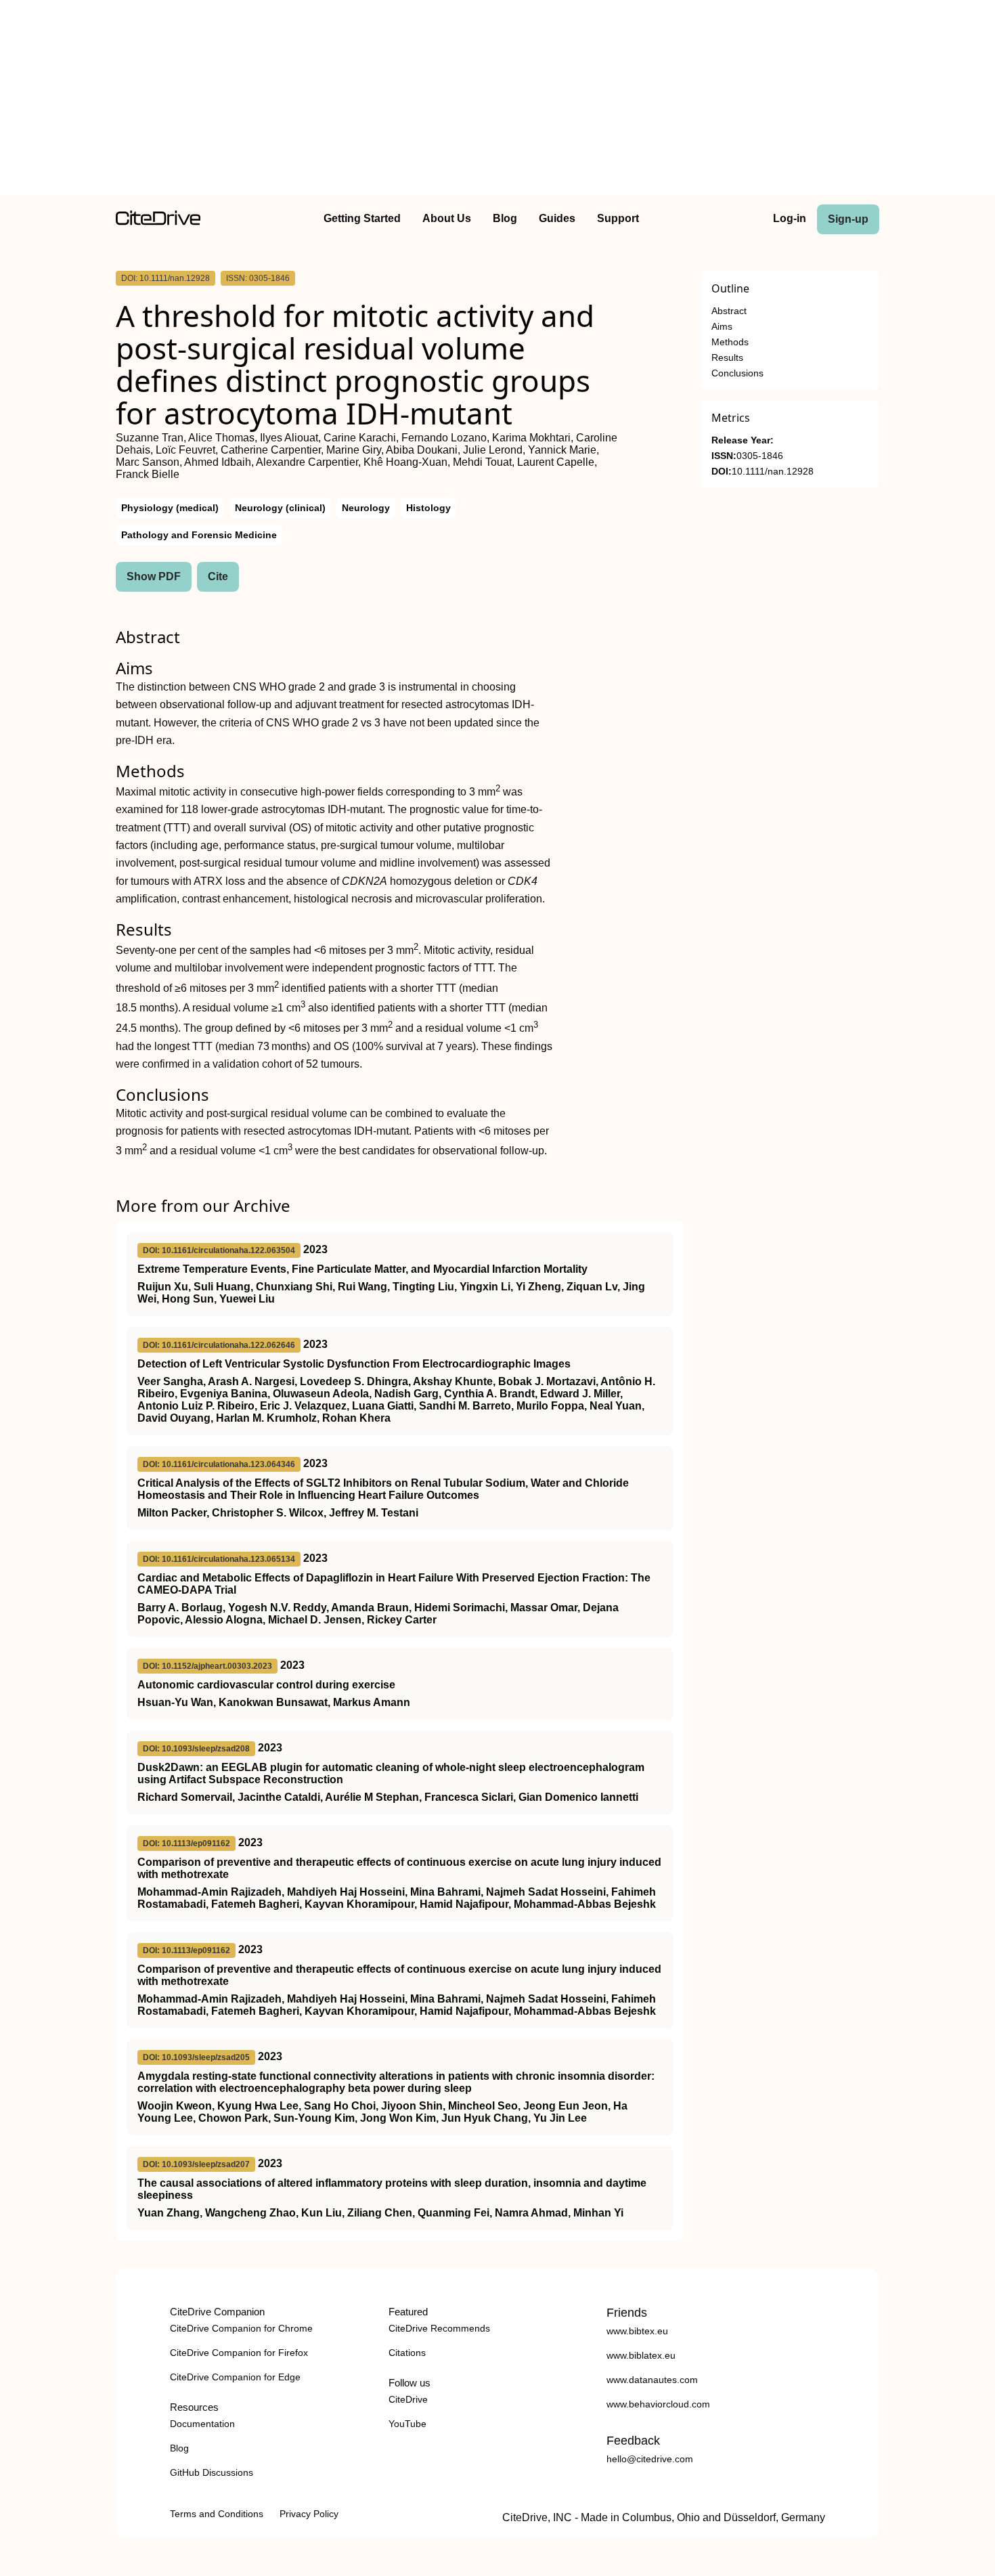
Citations (407, 2353)
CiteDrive (408, 2399)
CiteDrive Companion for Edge (235, 2377)
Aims (722, 327)
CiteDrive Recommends (439, 2328)
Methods (730, 342)
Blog (505, 218)
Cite (218, 576)
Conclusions (737, 373)
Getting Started (362, 218)
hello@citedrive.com (650, 2459)
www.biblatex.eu (641, 2355)
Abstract (729, 311)
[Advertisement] (497, 100)
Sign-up (848, 219)
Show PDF (154, 576)
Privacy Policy (309, 2514)
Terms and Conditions (217, 2514)
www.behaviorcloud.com (658, 2404)
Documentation (202, 2424)
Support (618, 218)
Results (727, 358)
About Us (447, 218)
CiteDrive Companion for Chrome (241, 2328)
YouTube (407, 2424)
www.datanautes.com (652, 2380)
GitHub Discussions (212, 2472)
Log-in (790, 218)
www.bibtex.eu (637, 2331)
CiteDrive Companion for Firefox (239, 2353)
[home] (158, 222)
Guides (557, 218)
